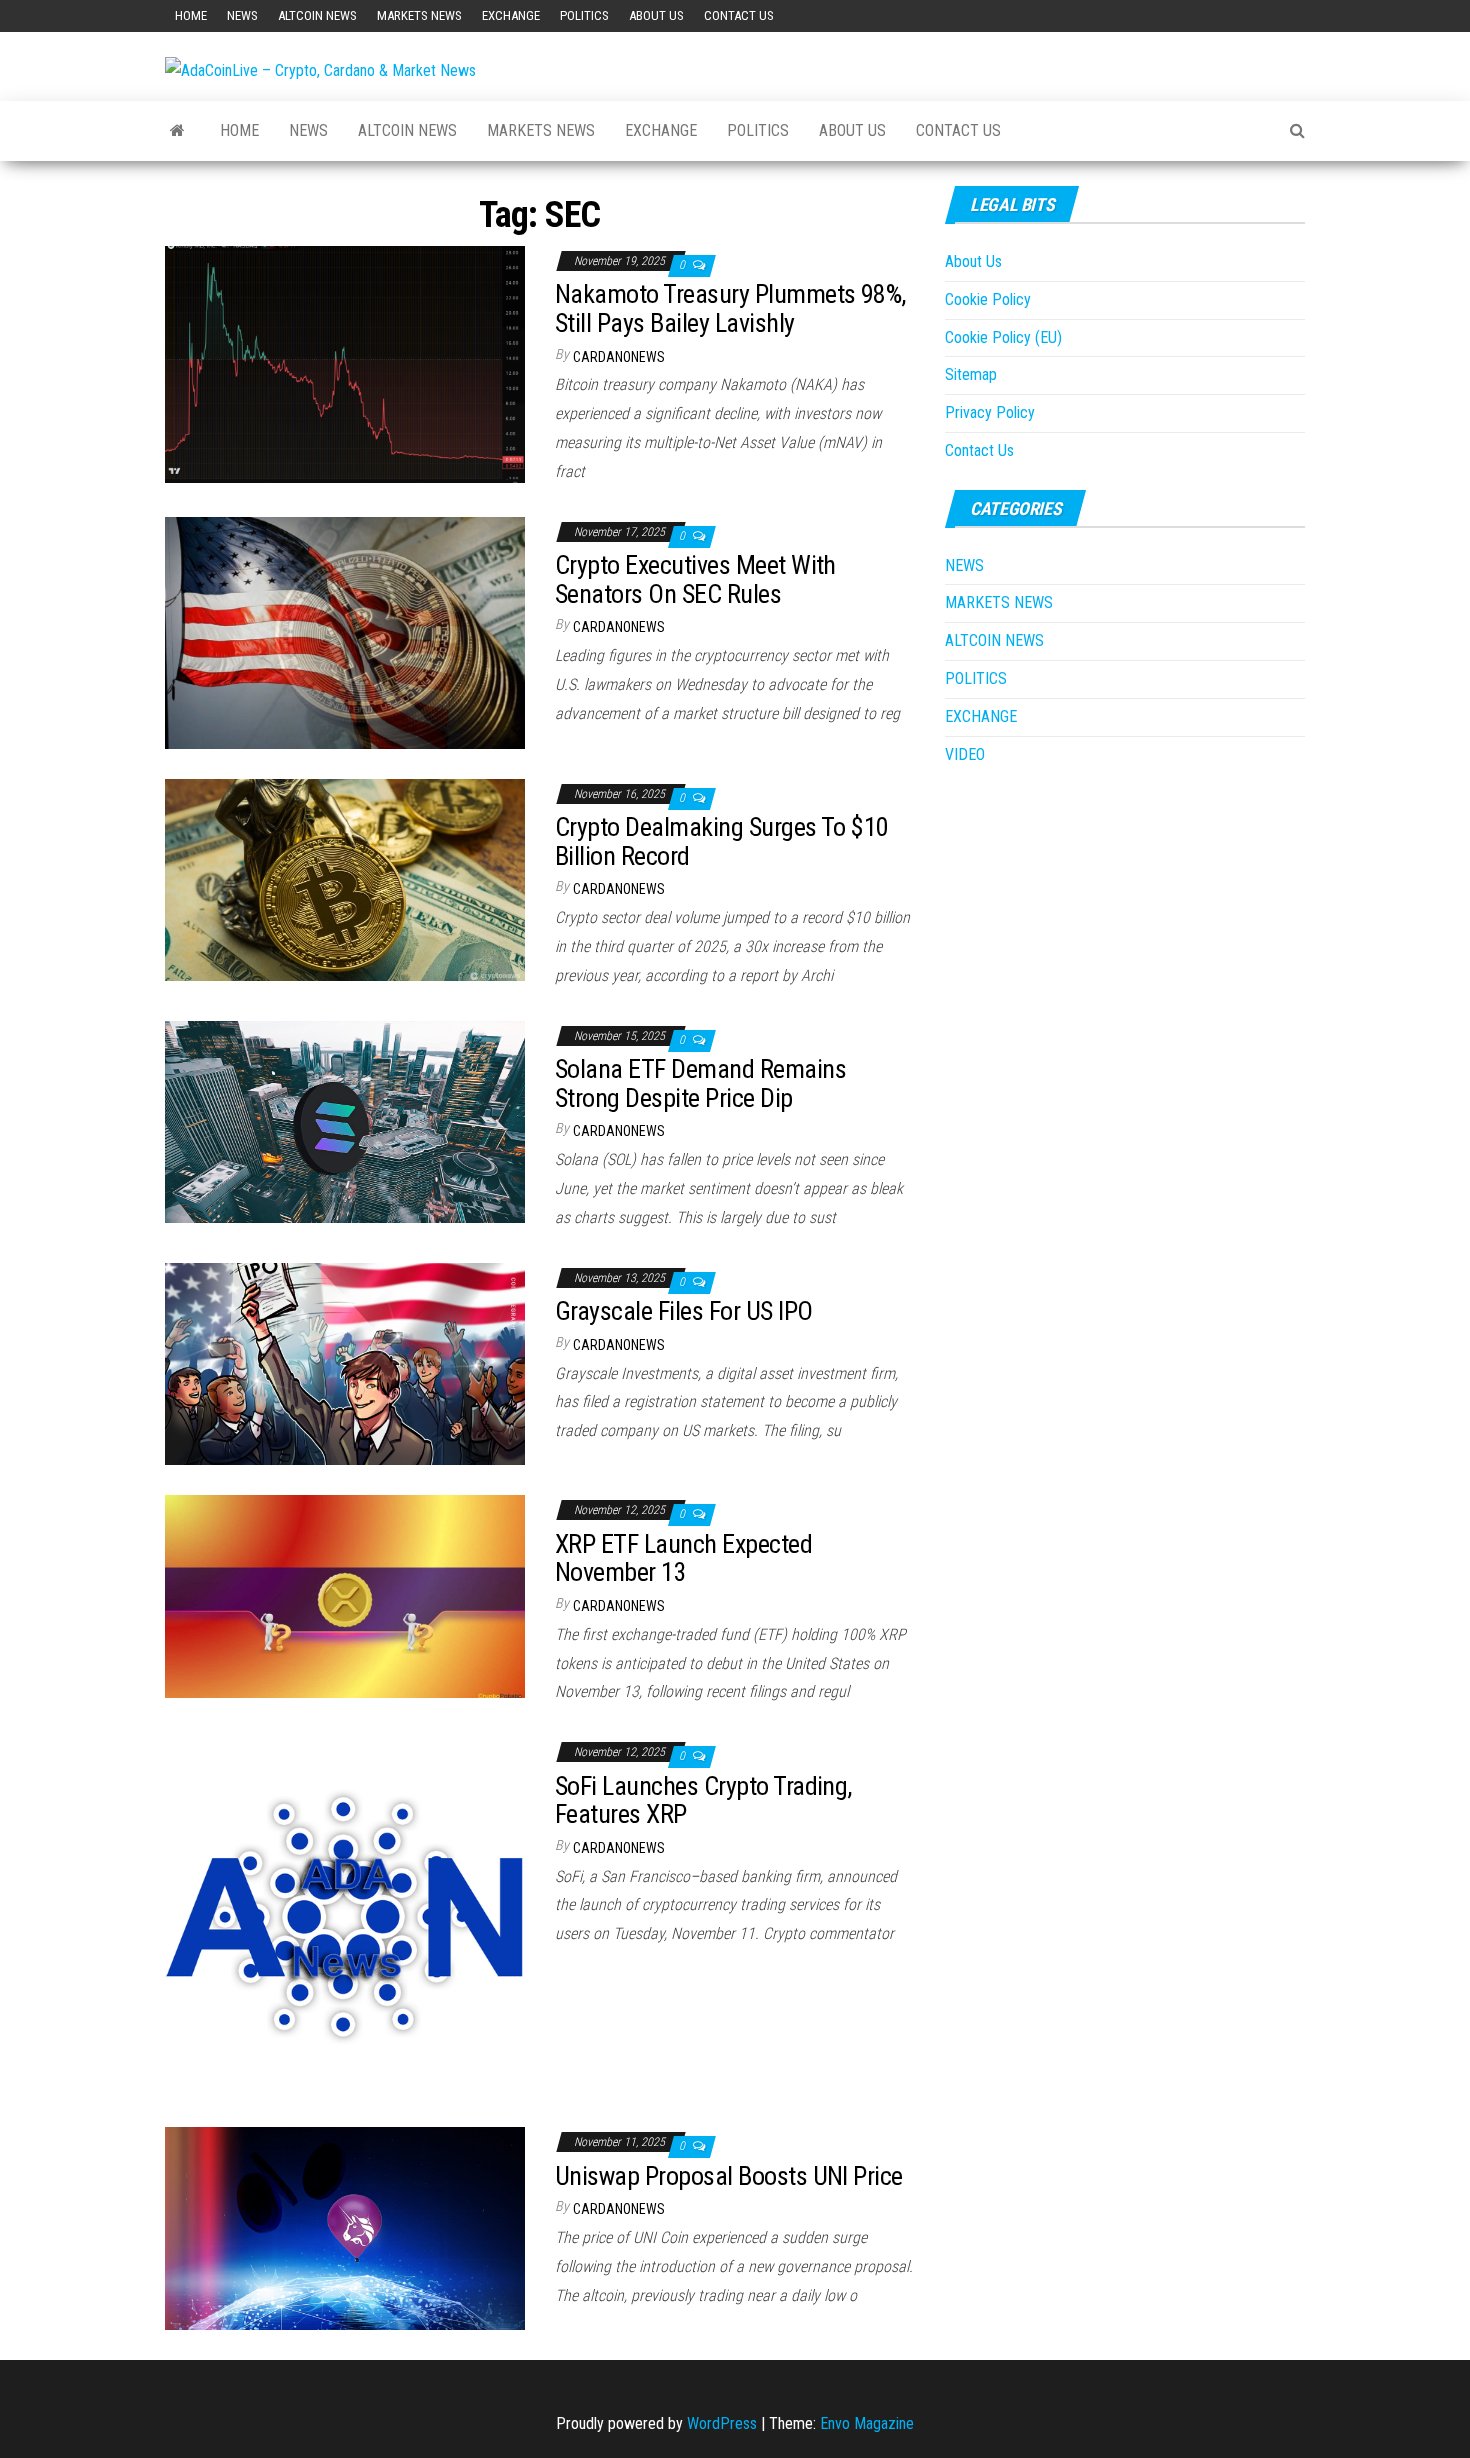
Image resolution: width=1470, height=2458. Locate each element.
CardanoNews (619, 357)
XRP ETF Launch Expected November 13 (683, 1558)
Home (191, 15)
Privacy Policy (990, 412)
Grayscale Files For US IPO (683, 1311)
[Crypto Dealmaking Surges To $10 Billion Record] (345, 878)
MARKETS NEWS (419, 15)
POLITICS (584, 15)
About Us (656, 15)
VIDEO (965, 754)
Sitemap (971, 374)
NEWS (242, 15)
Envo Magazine (867, 2423)
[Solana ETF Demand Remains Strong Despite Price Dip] (345, 1120)
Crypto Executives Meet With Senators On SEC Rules (695, 579)
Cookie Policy (988, 299)
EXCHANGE (511, 15)
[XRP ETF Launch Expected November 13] (345, 1595)
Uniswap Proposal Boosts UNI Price (729, 2176)
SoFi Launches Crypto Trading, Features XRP (703, 1800)
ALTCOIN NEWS (317, 15)
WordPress (722, 2423)
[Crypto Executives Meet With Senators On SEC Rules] (345, 631)
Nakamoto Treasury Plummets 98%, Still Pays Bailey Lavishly (730, 308)
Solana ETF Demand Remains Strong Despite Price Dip (700, 1083)
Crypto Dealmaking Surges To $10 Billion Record (722, 841)
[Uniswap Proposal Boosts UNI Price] (345, 2227)
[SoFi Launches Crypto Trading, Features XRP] (345, 1915)
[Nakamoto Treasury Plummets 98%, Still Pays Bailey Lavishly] (345, 363)
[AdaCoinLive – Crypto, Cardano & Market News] (177, 131)
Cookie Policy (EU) (1003, 337)
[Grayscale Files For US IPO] (345, 1362)
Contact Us (739, 15)
